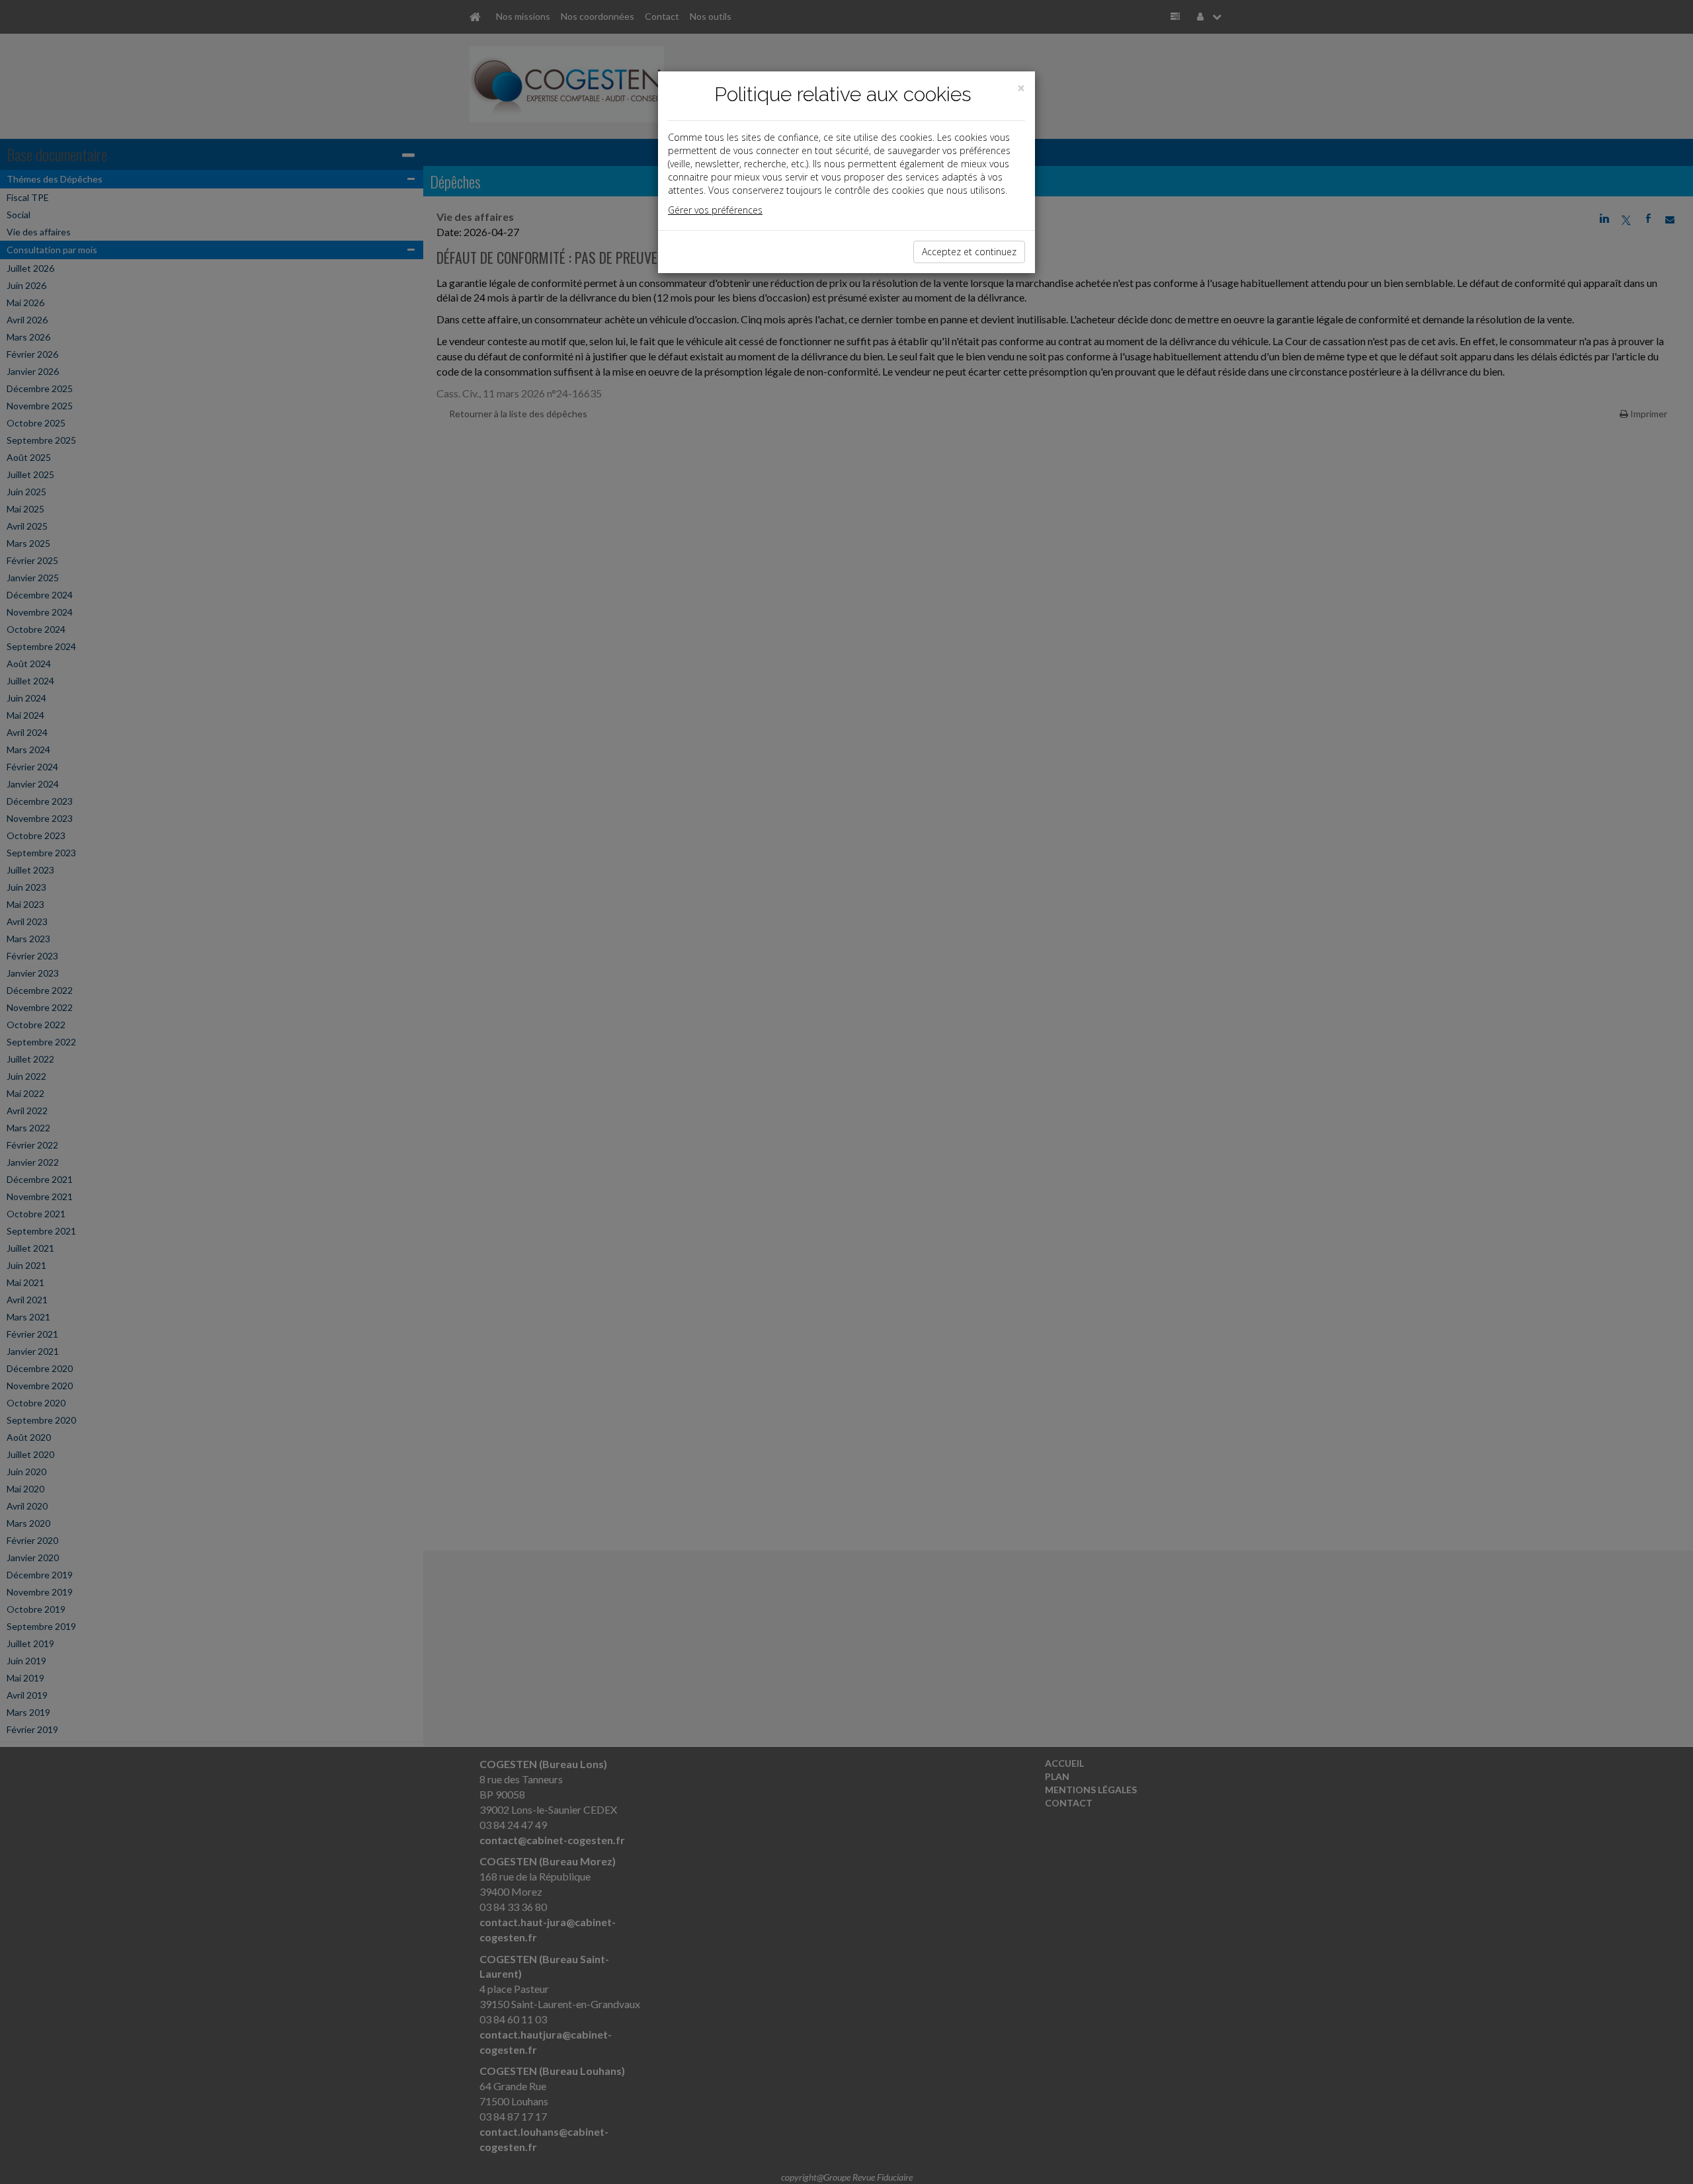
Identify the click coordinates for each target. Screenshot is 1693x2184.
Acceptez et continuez (969, 252)
